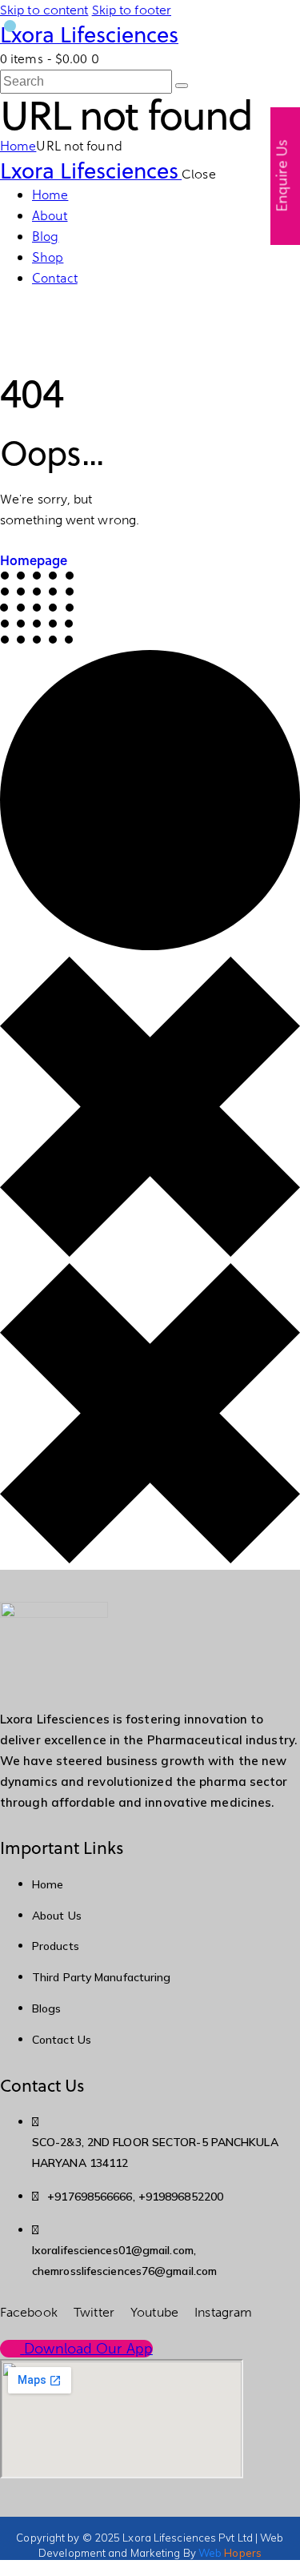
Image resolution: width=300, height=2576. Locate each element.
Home (18, 146)
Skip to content (44, 10)
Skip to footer (132, 10)
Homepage (34, 560)
